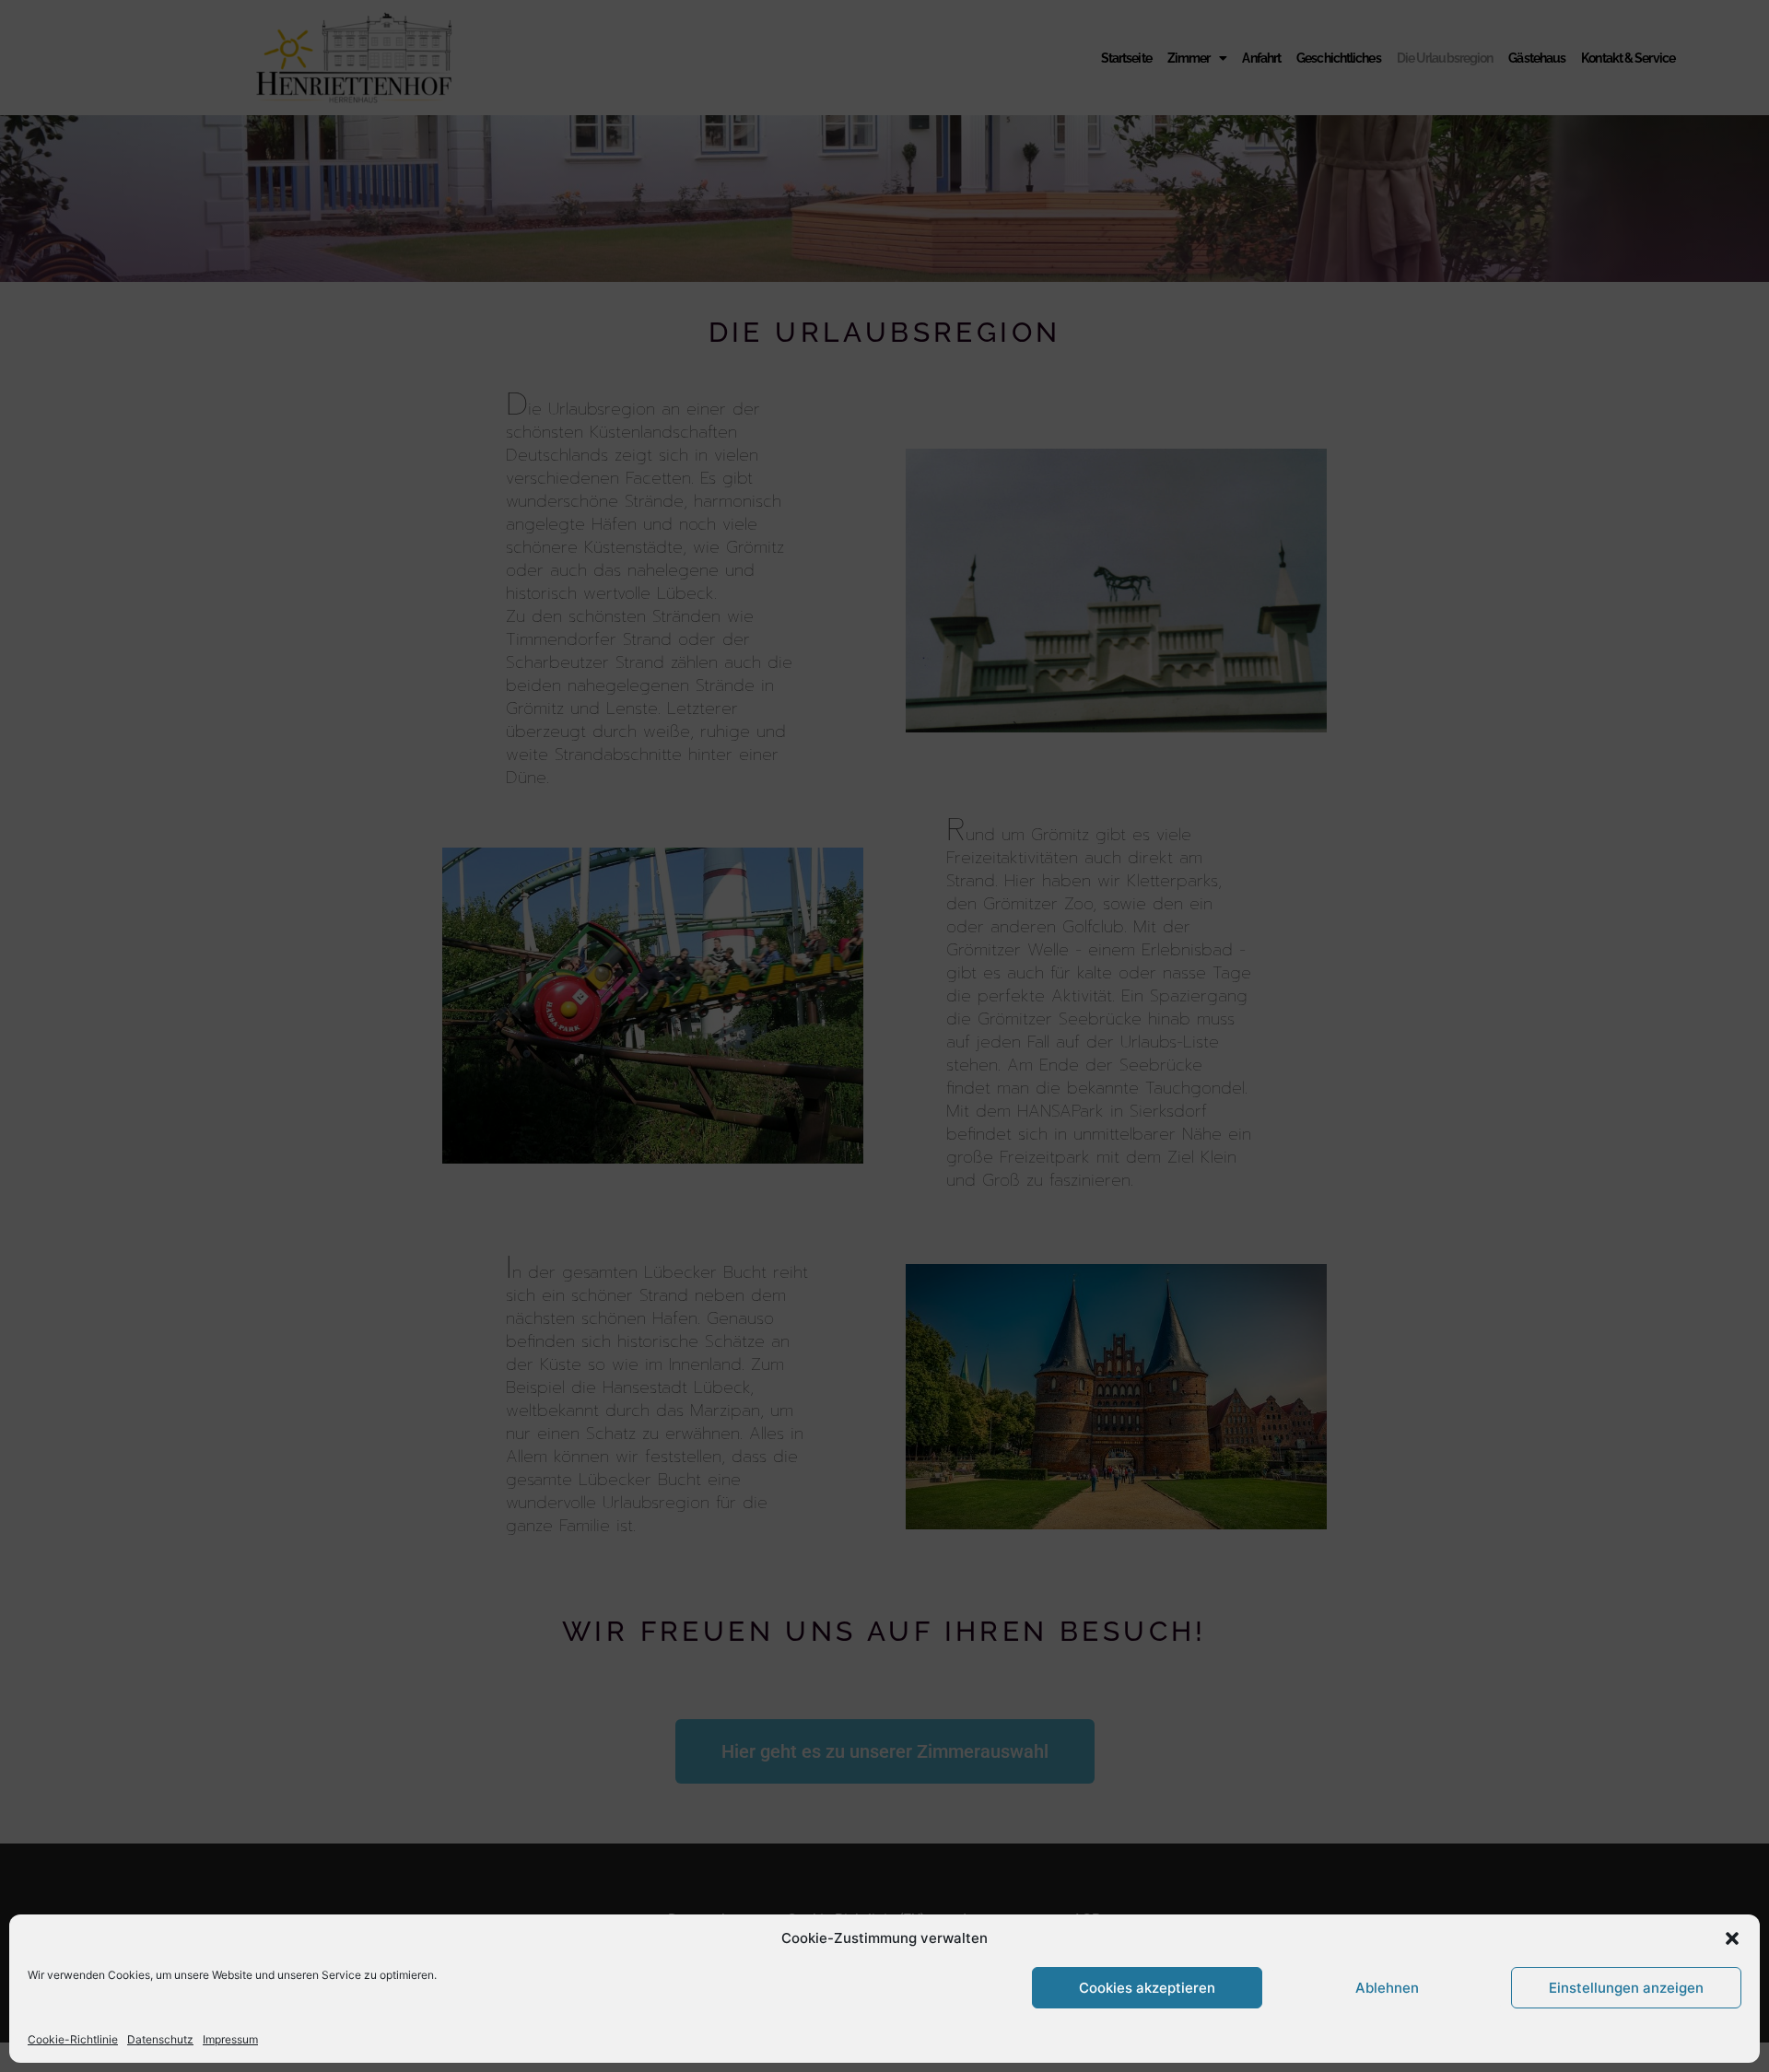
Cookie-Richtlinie (73, 2039)
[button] (1732, 1938)
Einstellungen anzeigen (1626, 1988)
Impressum (230, 2039)
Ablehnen (1387, 1988)
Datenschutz (160, 2039)
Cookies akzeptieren (1147, 1988)
